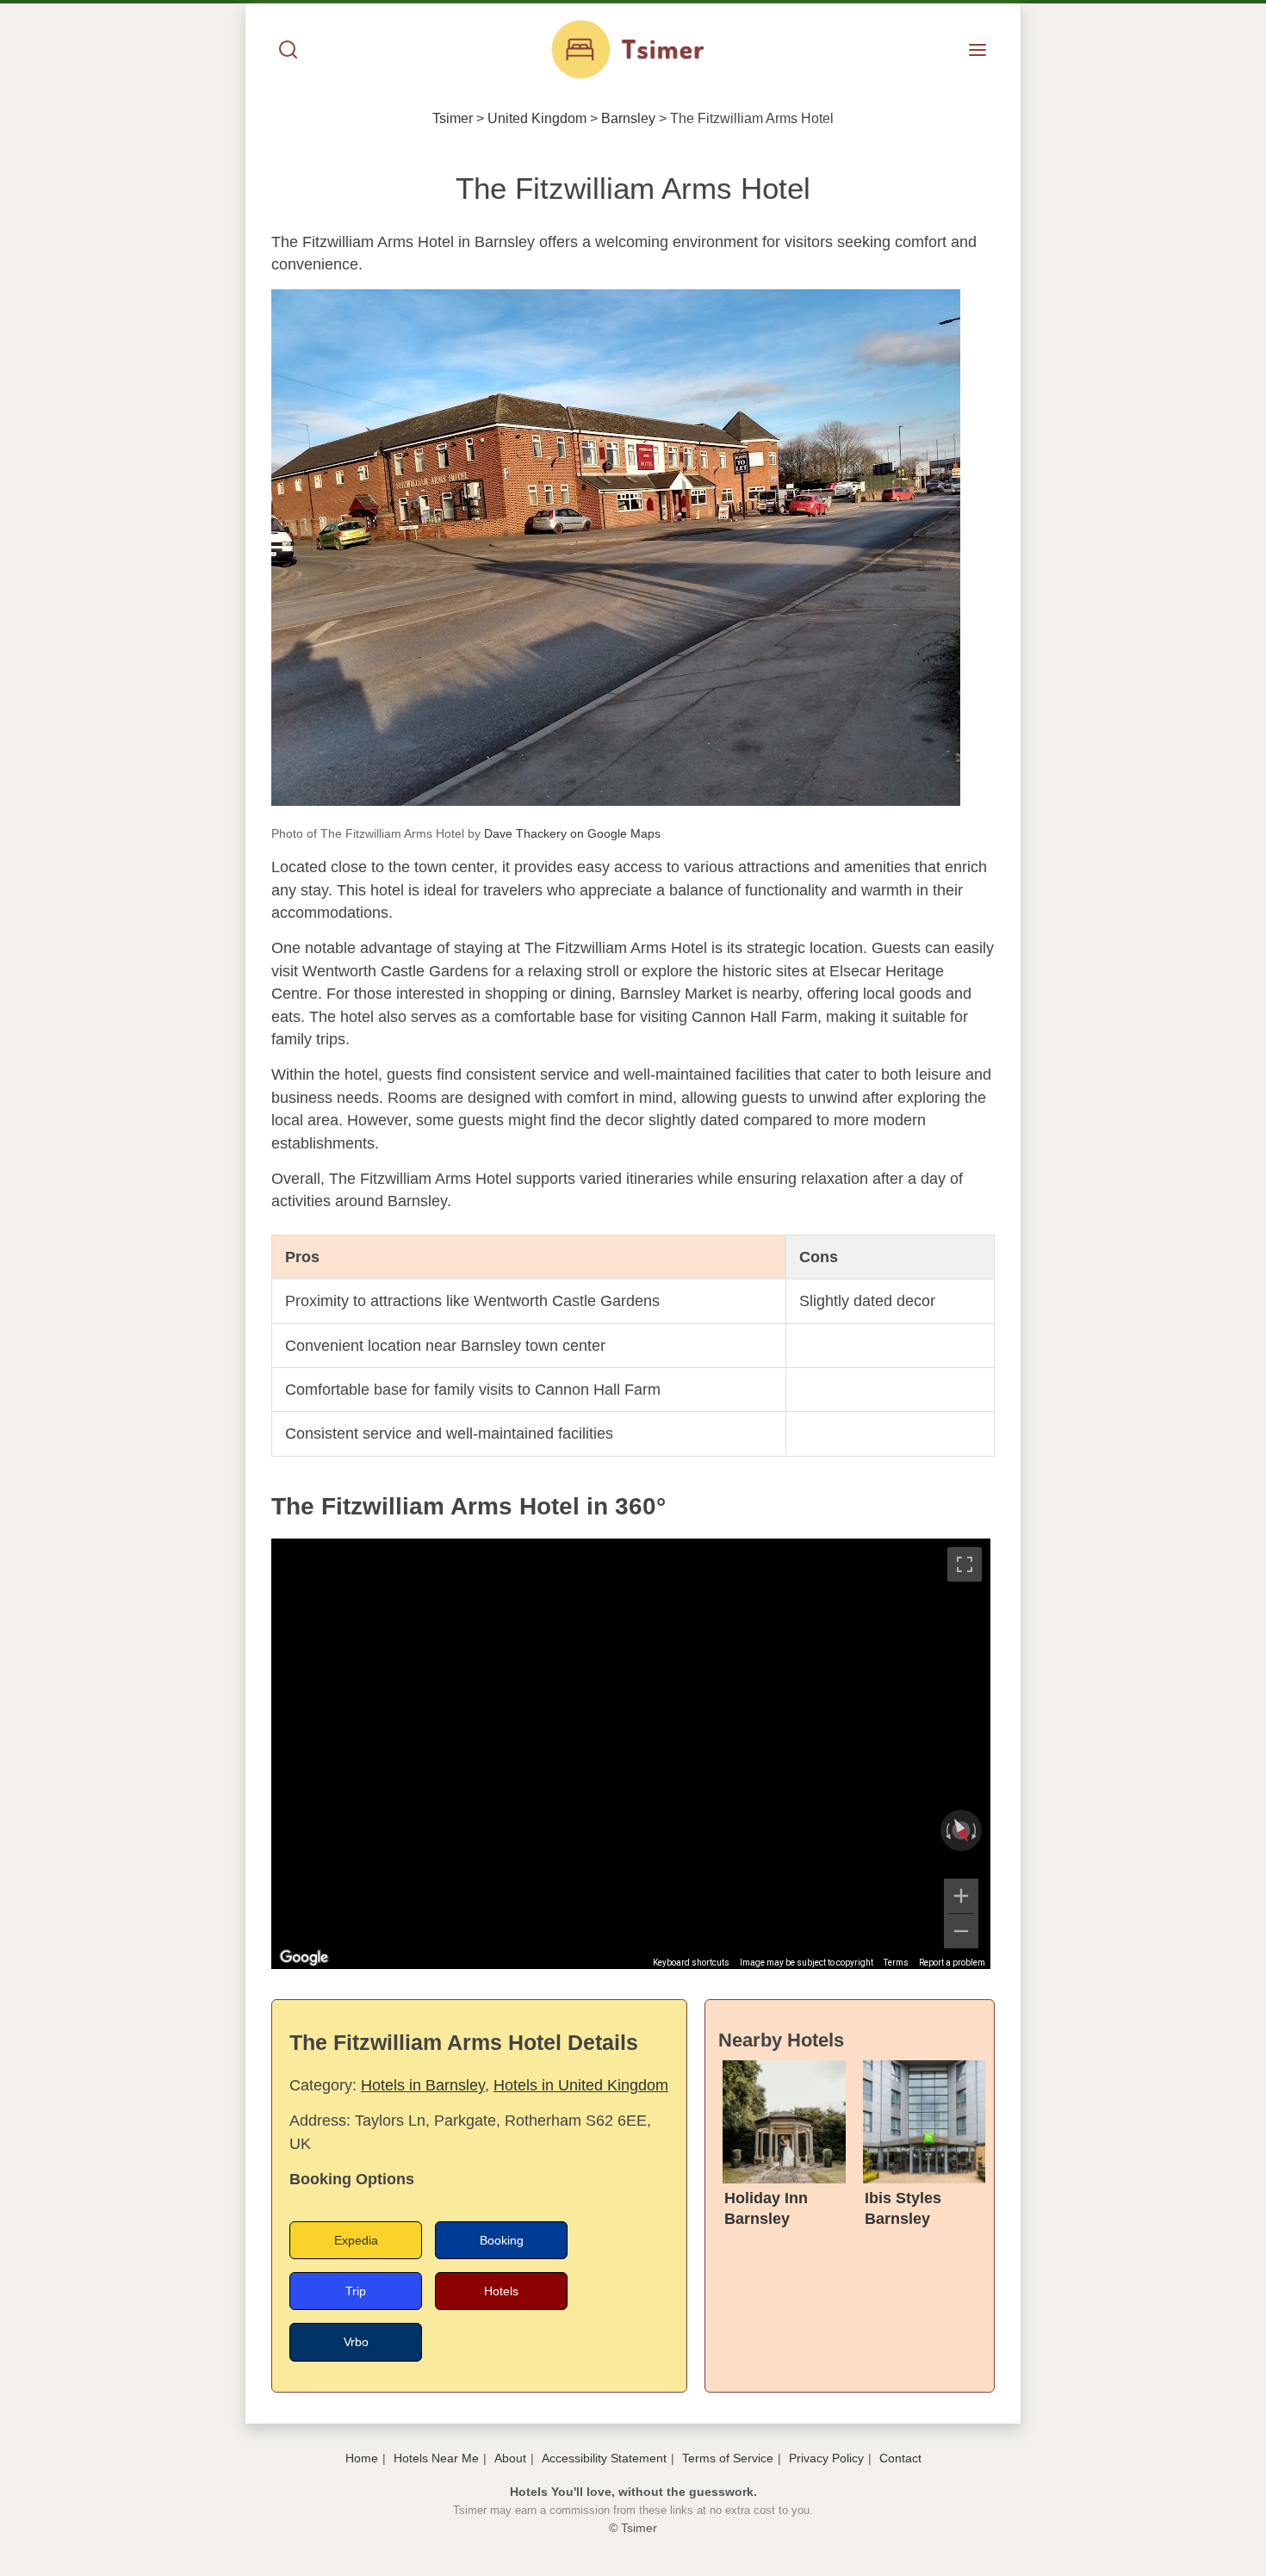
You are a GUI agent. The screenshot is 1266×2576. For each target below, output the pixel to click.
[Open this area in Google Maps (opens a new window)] (304, 1958)
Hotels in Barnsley (423, 2085)
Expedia (356, 2240)
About (510, 2458)
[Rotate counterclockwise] (946, 1830)
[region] (631, 1754)
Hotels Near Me (436, 2458)
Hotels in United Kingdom (581, 2085)
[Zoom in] (961, 1896)
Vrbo (356, 2342)
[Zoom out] (961, 1931)
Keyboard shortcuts (691, 1963)
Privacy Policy (826, 2458)
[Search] (289, 51)
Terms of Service (728, 2458)
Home (362, 2458)
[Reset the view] (961, 1830)
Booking (502, 2240)
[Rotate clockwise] (976, 1830)
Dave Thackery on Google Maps (572, 833)
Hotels (501, 2291)
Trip (356, 2291)
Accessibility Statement (604, 2458)
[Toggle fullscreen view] (965, 1564)
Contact (900, 2458)
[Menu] (977, 51)
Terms (896, 1963)
